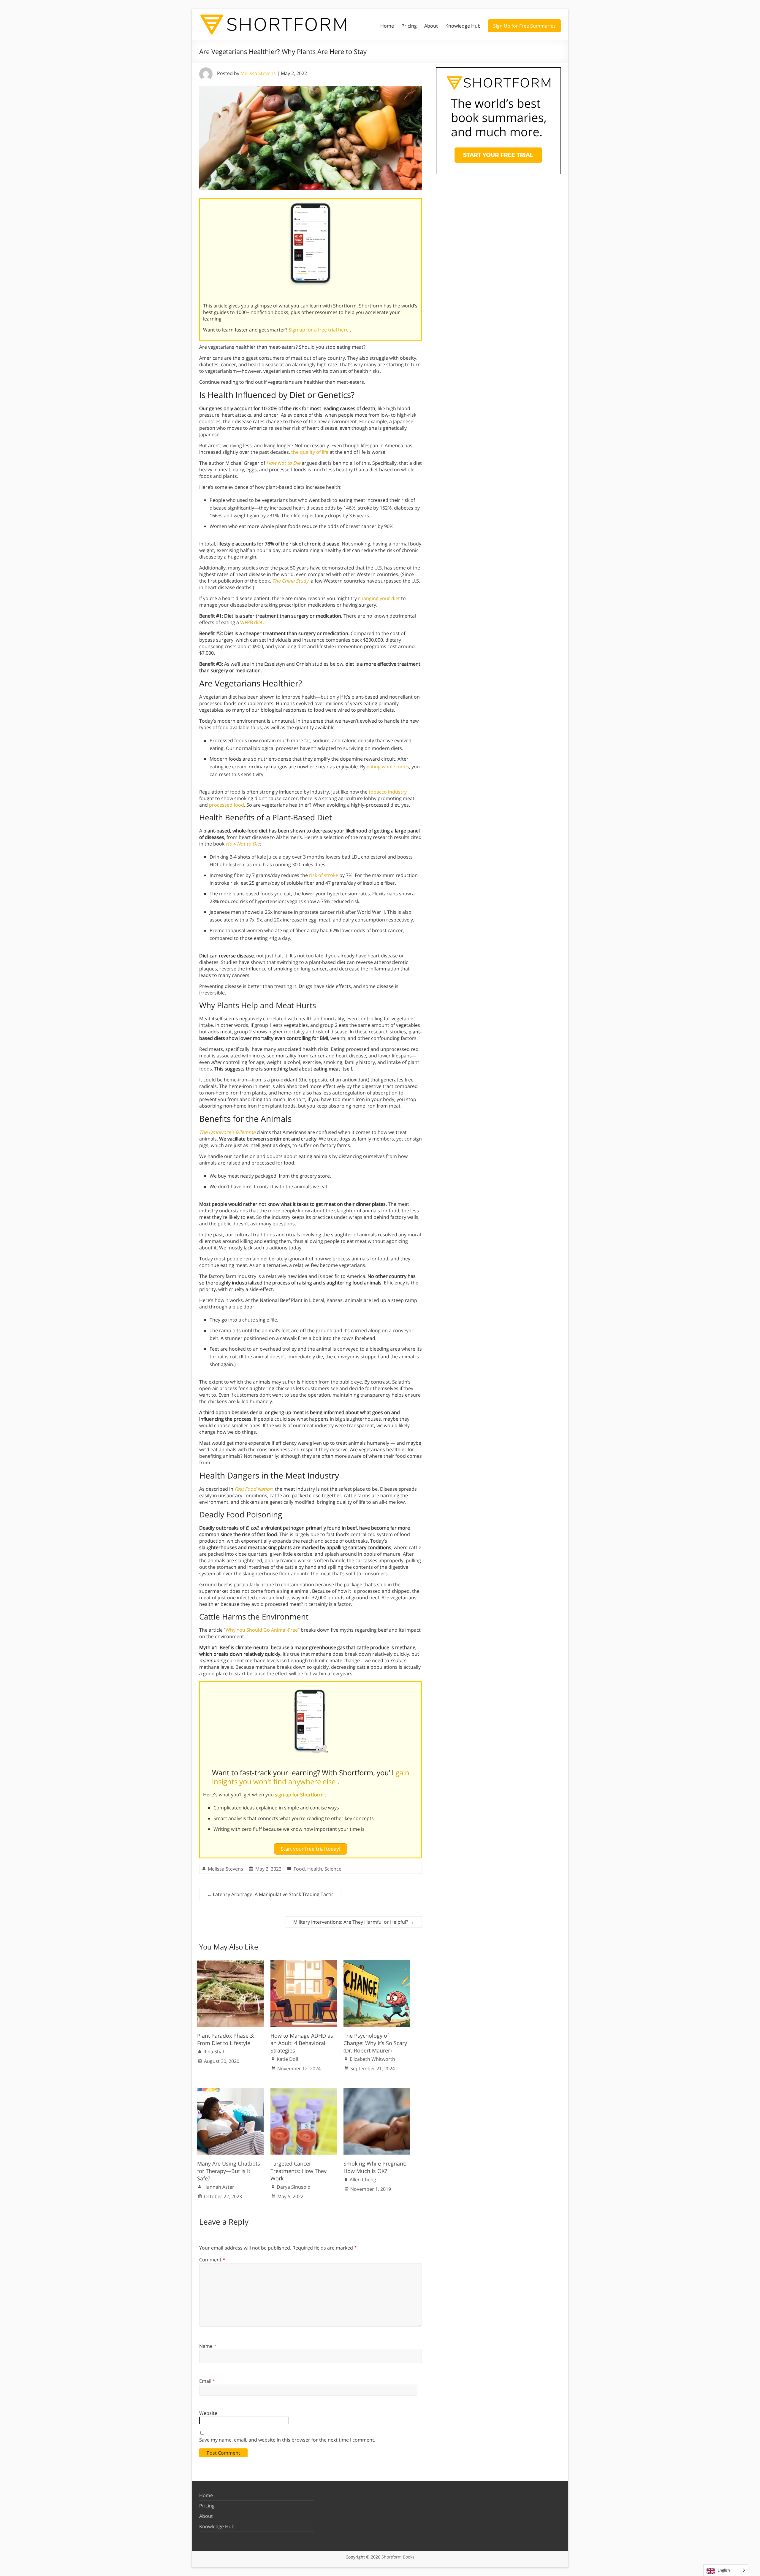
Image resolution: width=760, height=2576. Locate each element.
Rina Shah (214, 2052)
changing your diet (379, 598)
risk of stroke (324, 875)
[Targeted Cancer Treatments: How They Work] (304, 2091)
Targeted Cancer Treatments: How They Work (299, 2171)
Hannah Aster (219, 2187)
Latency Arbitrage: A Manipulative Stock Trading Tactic (270, 1894)
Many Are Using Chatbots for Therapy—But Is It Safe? (229, 2171)
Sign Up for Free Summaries (524, 26)
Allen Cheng (363, 2180)
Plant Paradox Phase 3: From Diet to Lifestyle (226, 2039)
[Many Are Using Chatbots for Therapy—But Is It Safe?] (230, 2091)
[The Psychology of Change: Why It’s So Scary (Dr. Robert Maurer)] (377, 1963)
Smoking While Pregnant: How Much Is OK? (375, 2167)
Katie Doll (287, 2059)
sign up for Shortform (300, 1795)
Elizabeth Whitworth (372, 2059)
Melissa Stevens (258, 73)
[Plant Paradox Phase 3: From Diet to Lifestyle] (230, 1963)
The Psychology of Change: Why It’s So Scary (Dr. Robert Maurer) (375, 2043)
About (431, 26)
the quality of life (310, 452)
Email (207, 2381)
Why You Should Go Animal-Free (262, 1630)
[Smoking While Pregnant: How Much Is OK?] (377, 2091)
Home (387, 26)
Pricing (409, 26)
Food (299, 1869)
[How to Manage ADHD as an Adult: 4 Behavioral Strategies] (304, 1963)
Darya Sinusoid (294, 2187)
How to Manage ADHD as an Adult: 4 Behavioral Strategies (302, 2043)
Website (208, 2413)
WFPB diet (251, 622)
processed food (227, 805)
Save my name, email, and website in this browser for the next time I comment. (287, 2440)
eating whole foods (388, 767)
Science (333, 1869)
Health (315, 1869)
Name (208, 2346)
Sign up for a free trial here (319, 330)
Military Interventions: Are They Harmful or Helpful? (354, 1922)
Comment (212, 2260)
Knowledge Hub (463, 26)
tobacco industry (388, 792)
